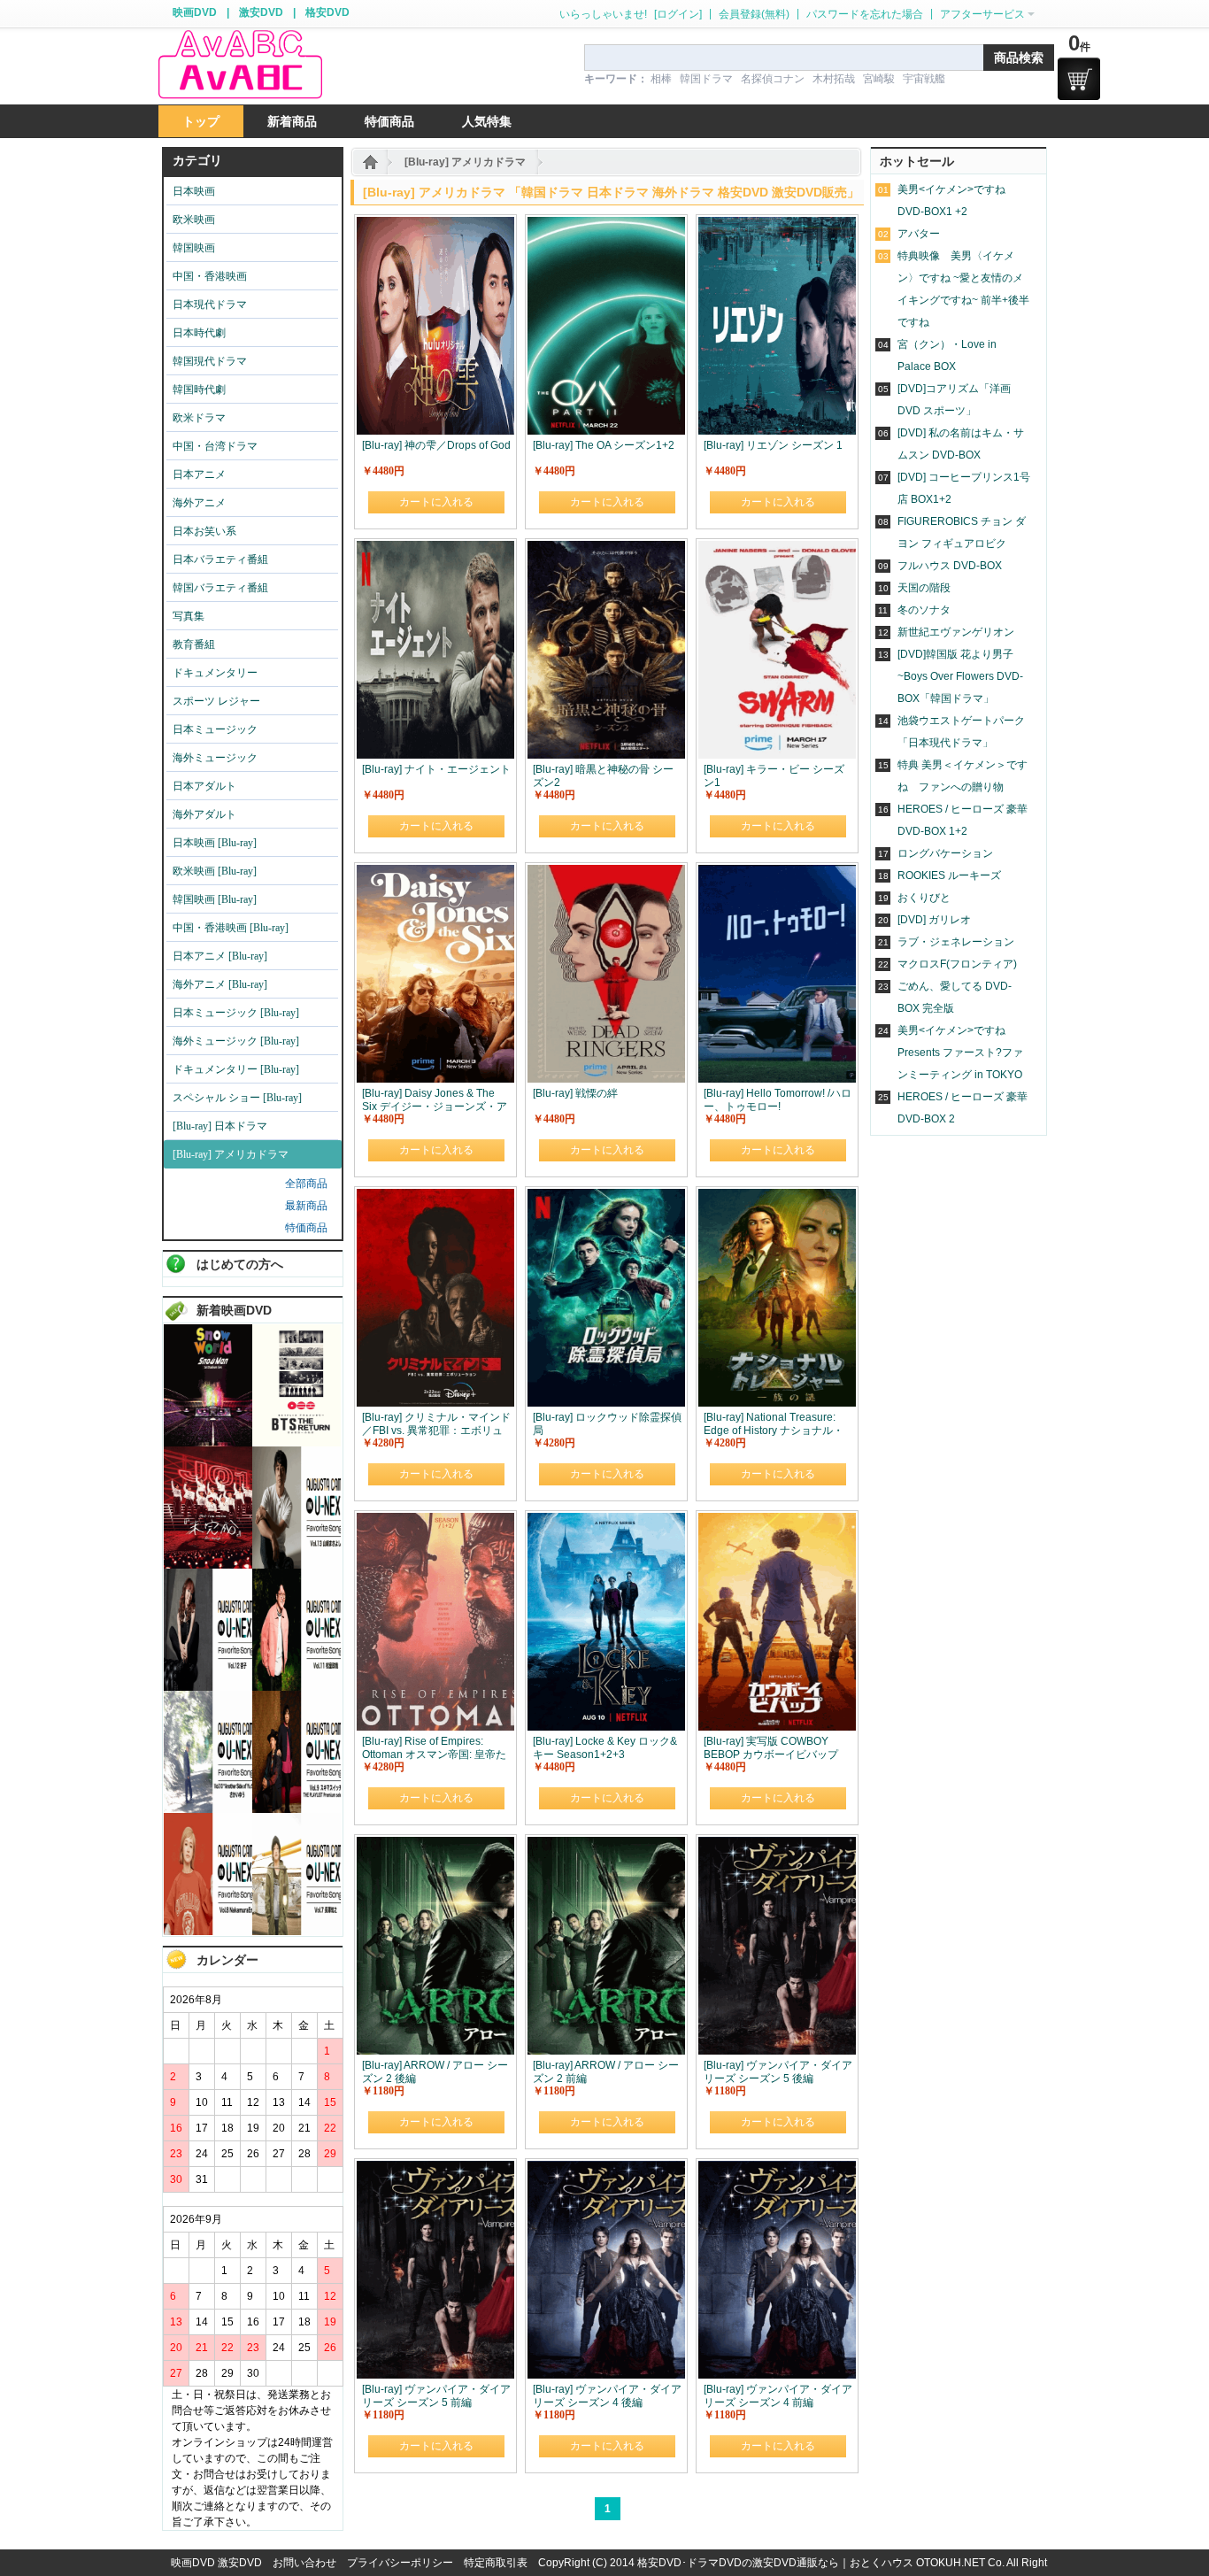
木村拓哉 (834, 79)
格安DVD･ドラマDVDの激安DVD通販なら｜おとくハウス (777, 2563)
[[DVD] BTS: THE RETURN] (296, 1443)
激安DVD (261, 12)
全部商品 (306, 1184)
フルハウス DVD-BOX (950, 566)
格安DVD (327, 12)
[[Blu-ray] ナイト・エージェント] (435, 549)
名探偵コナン (773, 79)
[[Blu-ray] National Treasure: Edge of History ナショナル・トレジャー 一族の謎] (777, 1197)
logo (240, 65)
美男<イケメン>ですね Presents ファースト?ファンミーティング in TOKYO (960, 1053)
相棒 (661, 79)
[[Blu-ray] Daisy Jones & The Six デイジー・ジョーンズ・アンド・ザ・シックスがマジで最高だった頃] (435, 873)
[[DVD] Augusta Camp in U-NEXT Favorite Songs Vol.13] (296, 1565)
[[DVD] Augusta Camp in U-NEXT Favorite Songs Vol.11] (296, 1687)
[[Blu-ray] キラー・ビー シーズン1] (777, 549)
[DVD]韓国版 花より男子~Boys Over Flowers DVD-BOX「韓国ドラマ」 (960, 676)
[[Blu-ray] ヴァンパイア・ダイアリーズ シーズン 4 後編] (606, 2169)
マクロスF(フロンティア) (957, 964)
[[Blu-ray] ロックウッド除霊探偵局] (606, 1197)
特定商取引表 (496, 2563)
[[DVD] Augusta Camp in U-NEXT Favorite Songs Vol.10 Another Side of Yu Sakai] (208, 1809)
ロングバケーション (945, 853)
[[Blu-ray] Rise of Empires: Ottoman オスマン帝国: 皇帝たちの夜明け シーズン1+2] (435, 1521)
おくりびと (924, 898)
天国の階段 (924, 588)
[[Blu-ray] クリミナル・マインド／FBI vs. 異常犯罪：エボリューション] (435, 1197)
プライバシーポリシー (400, 2563)
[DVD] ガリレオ (934, 920)
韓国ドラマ (706, 79)
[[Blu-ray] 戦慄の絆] (606, 873)
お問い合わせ (304, 2563)
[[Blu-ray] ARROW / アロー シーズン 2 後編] (435, 1845)
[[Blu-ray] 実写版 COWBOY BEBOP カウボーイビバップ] (777, 1521)
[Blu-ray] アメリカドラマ (465, 162)
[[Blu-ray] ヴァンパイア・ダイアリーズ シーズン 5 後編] (777, 1845)
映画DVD (195, 12)
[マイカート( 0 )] (1079, 79)
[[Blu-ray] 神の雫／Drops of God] (435, 225)
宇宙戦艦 (924, 79)
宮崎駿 (879, 79)
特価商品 (306, 1228)
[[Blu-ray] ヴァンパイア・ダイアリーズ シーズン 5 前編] (435, 2169)
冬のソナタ (924, 610)
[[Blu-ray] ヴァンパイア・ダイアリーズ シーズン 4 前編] (777, 2169)
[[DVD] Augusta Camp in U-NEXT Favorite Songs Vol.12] (208, 1687)
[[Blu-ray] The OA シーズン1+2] (606, 225)
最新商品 (306, 1206)
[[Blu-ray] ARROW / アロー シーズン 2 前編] (606, 1845)
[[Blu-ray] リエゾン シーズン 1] (777, 225)
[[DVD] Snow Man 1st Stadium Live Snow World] (208, 1443)
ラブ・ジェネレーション (956, 942)
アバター (919, 234)
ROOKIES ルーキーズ (949, 875)
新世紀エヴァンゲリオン (956, 632)
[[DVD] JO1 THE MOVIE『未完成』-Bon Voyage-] (208, 1565)
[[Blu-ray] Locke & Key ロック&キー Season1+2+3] (606, 1521)
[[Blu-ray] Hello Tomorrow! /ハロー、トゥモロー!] (777, 873)
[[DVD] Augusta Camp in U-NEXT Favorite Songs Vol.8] (208, 1932)
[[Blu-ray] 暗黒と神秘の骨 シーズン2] (606, 549)
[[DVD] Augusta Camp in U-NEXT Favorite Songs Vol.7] (296, 1932)
